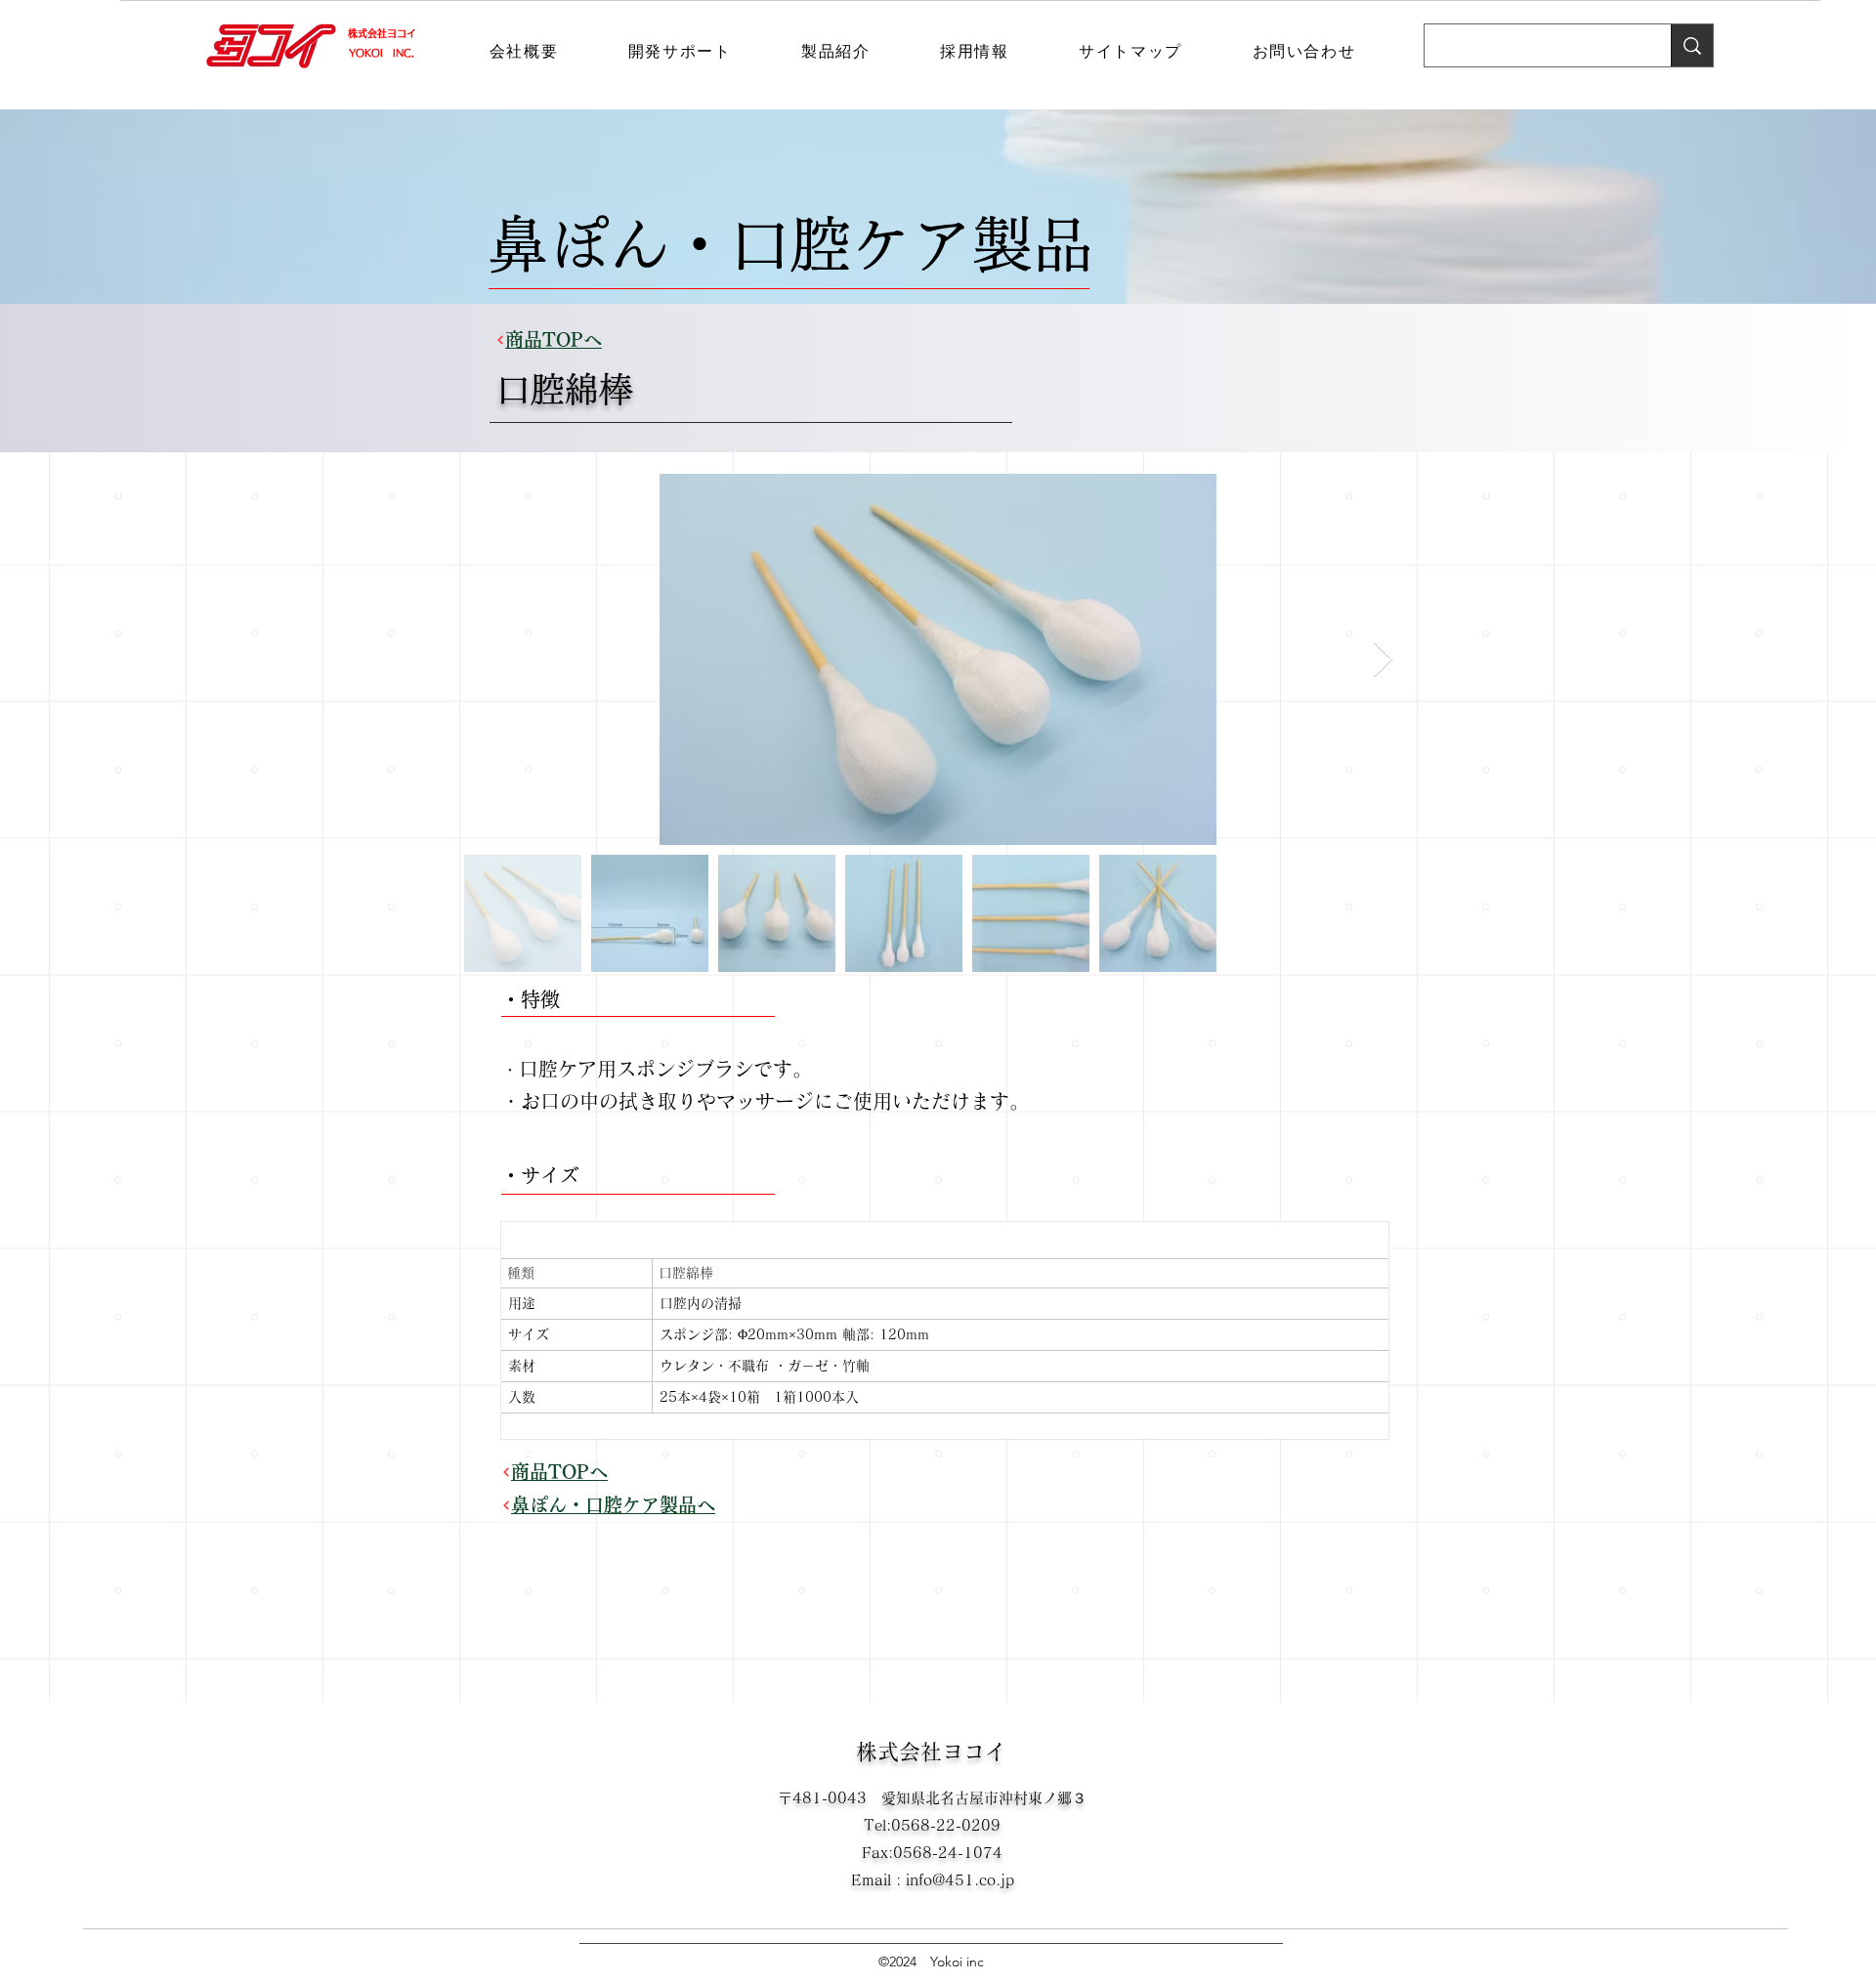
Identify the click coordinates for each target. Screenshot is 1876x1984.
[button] (524, 53)
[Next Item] (1383, 660)
